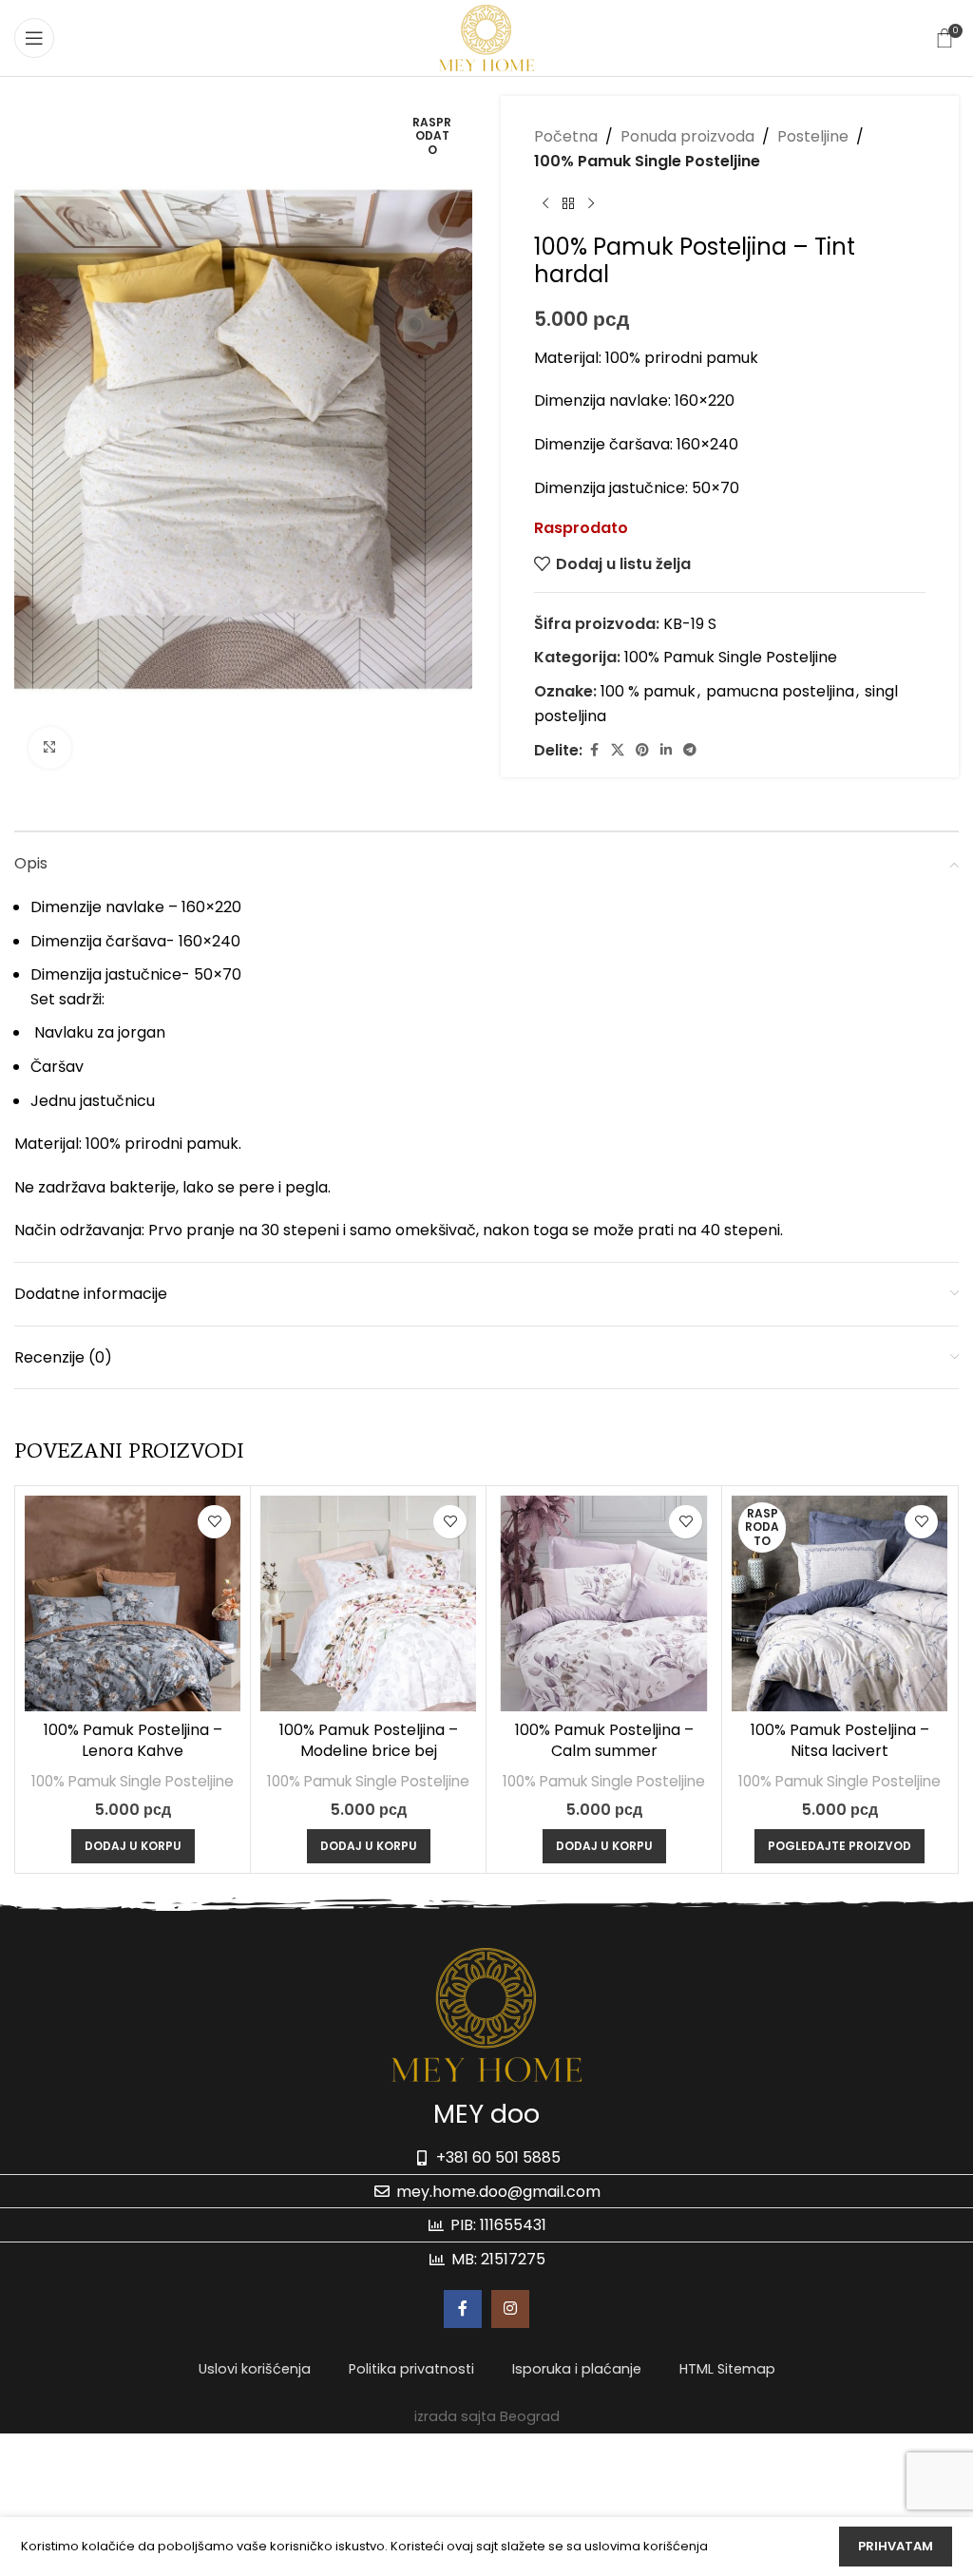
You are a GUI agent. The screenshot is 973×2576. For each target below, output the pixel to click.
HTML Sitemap (727, 2369)
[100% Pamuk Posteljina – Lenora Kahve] (133, 1603)
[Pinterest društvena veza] (642, 750)
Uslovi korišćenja (255, 2369)
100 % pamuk (648, 691)
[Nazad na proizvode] (568, 203)
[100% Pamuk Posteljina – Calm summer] (604, 1603)
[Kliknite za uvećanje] (50, 748)
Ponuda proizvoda (687, 136)
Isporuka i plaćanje (577, 2369)
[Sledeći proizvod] (591, 203)
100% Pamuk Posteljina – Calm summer (604, 1740)
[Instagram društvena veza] (510, 2309)
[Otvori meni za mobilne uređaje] (34, 38)
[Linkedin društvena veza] (666, 750)
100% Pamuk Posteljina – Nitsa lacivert (840, 1740)
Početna (566, 136)
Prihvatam (896, 2546)
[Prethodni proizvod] (545, 203)
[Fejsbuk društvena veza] (594, 750)
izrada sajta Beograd (487, 2416)
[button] (133, 1846)
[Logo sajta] (486, 37)
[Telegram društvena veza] (690, 750)
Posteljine (813, 136)
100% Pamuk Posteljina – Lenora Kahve (133, 1740)
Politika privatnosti (411, 2369)
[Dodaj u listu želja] (214, 1522)
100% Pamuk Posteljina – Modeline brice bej (369, 1740)
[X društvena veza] (618, 750)
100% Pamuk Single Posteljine (647, 161)
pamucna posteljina (780, 691)
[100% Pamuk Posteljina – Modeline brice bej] (368, 1603)
